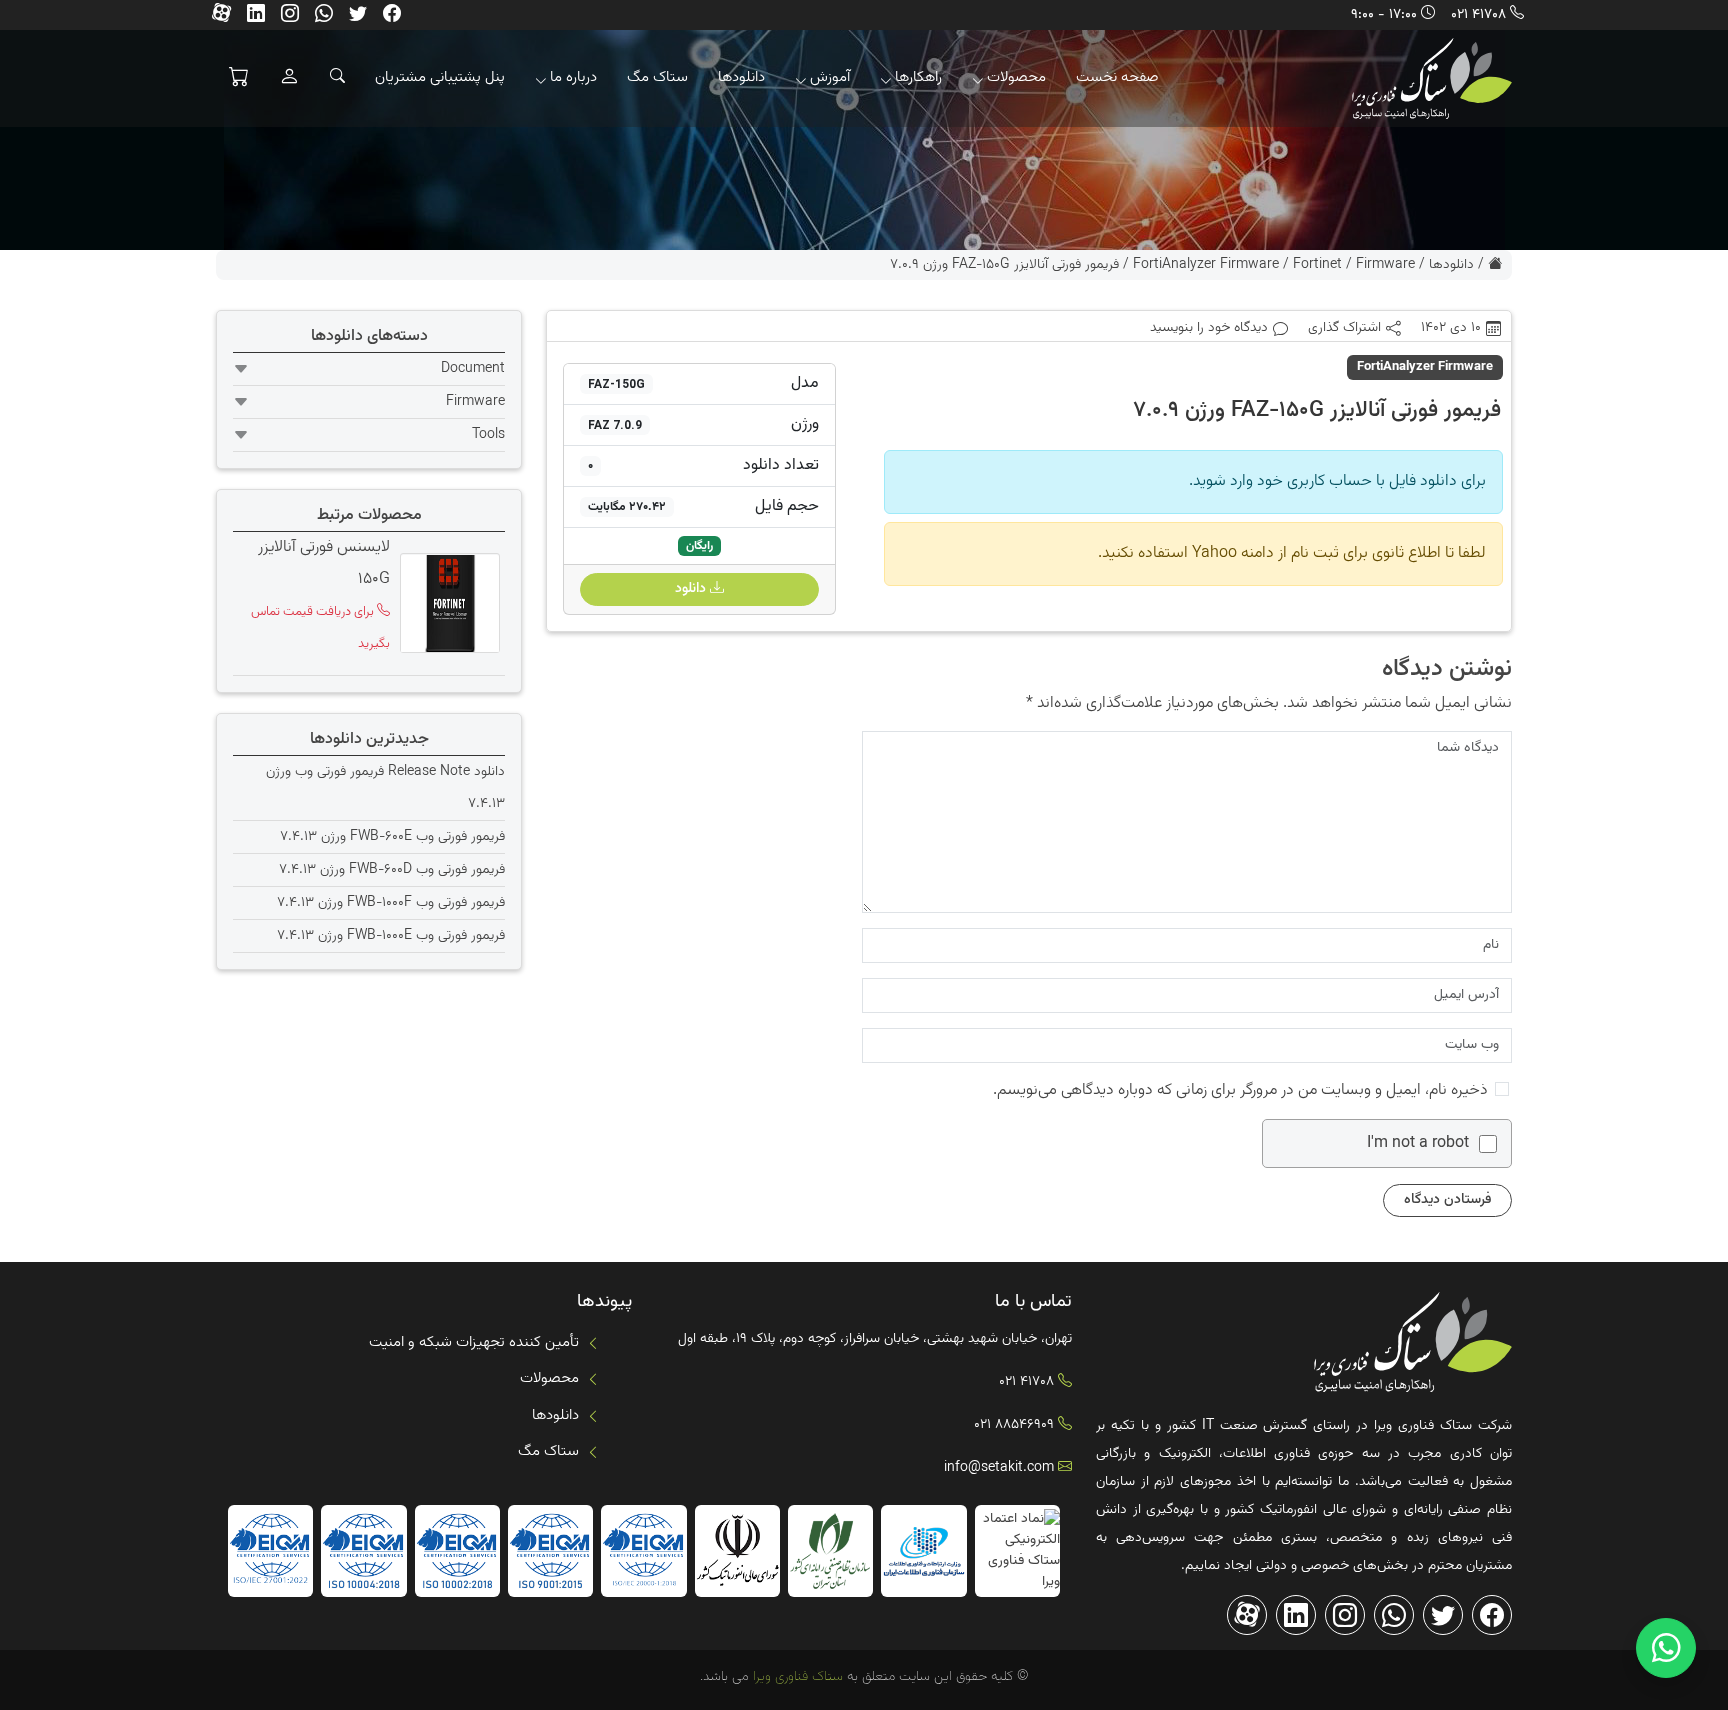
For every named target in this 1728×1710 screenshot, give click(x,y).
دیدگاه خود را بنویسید (1209, 328)
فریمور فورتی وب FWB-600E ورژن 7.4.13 (392, 837)
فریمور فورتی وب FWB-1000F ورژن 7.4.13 (391, 903)
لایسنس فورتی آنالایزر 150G (324, 563)
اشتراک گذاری (1344, 328)
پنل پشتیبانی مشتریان (440, 77)
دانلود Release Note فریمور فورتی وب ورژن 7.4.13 (385, 788)
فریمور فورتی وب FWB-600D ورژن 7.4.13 (392, 870)
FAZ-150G (616, 384)
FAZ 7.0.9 (615, 425)
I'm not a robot (1418, 1144)
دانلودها (741, 77)
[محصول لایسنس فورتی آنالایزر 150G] (447, 604)
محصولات (1016, 77)
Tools (488, 435)
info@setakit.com (999, 1468)
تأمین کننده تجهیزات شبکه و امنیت (474, 1342)
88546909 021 (1014, 1425)
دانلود (692, 589)
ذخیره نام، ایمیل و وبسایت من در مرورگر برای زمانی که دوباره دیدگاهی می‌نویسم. (1240, 1090)
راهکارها (918, 77)
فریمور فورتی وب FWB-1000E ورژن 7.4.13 (391, 936)
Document (473, 369)
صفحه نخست (1117, 77)
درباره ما (573, 77)
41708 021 (1478, 15)
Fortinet (1317, 265)
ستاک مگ (657, 77)
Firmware (1385, 265)
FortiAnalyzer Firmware (1206, 265)
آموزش (830, 77)
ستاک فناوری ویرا (796, 1677)
